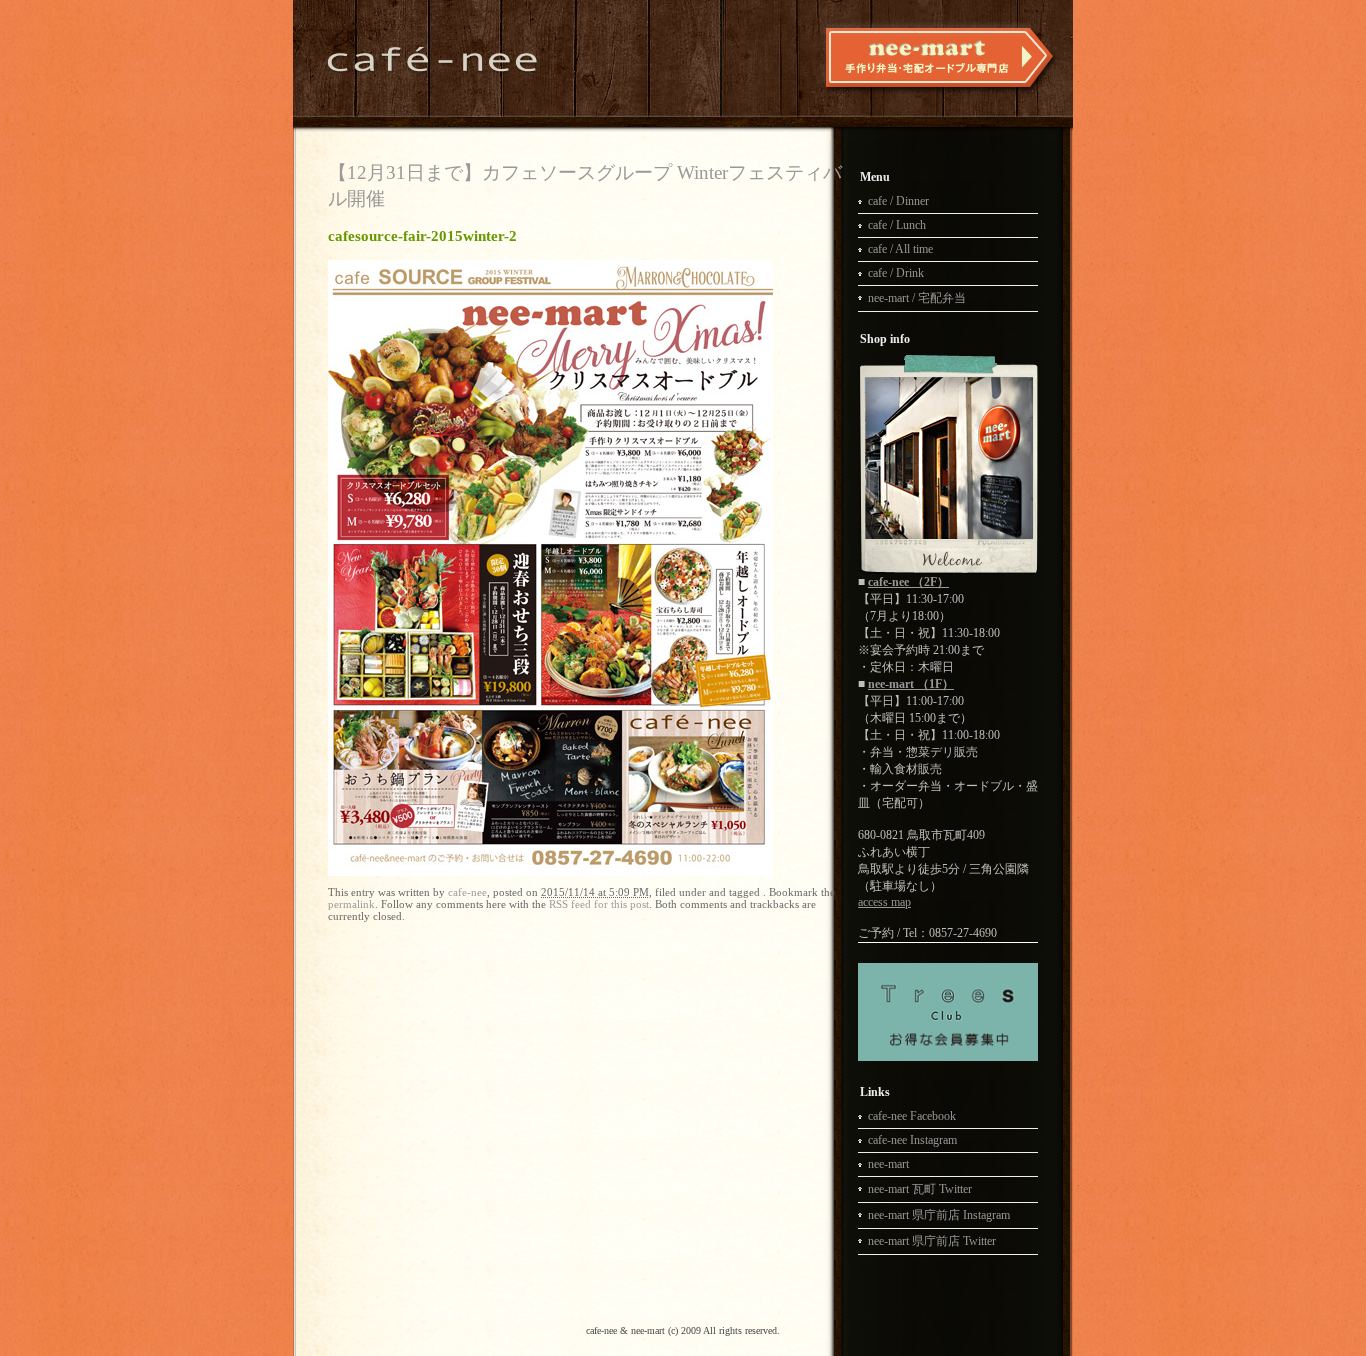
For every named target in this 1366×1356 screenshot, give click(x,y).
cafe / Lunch (897, 225)
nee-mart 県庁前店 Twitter (932, 1241)
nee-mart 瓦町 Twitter (920, 1189)
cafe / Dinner (898, 201)
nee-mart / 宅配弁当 (917, 298)
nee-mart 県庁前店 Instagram (939, 1215)
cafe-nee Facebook (912, 1116)
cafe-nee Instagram (912, 1140)
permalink (351, 904)
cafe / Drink (896, 273)
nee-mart (888, 1164)
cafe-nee (467, 892)
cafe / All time (900, 249)
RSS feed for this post (599, 904)
